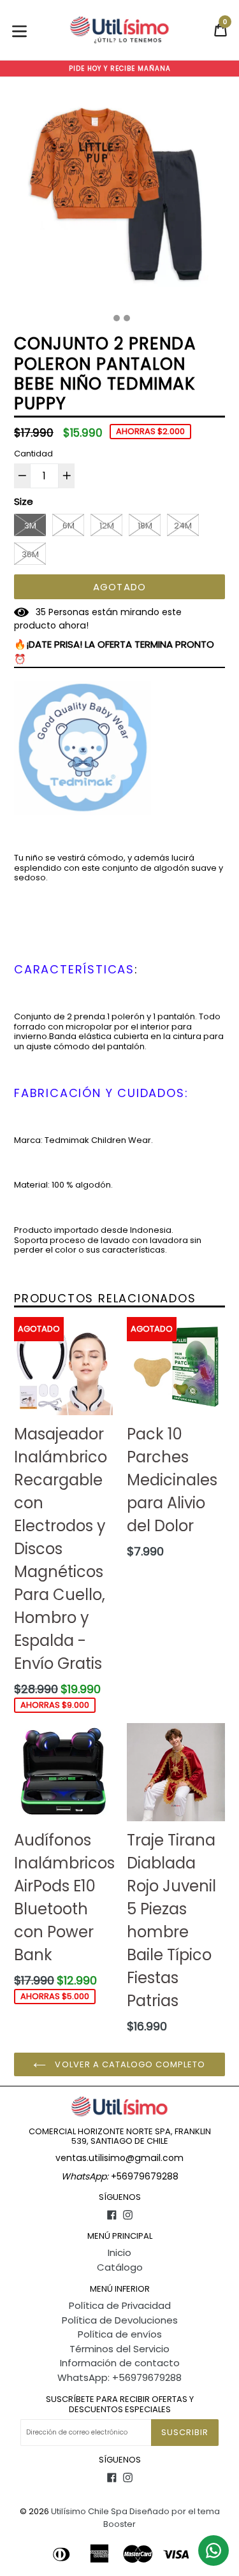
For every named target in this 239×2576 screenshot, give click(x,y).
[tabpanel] (119, 200)
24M (183, 526)
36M (30, 554)
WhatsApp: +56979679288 (119, 2377)
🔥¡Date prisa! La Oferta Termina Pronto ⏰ (114, 651)
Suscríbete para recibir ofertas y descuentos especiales (120, 2404)
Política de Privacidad (120, 2305)
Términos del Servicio (119, 2349)
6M (69, 526)
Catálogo (120, 2267)
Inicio (119, 2252)
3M (30, 526)
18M (145, 526)
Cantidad (33, 454)
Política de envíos (120, 2334)
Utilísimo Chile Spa (89, 2511)
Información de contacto (120, 2363)
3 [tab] (127, 318)
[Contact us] (214, 2551)
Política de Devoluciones (120, 2320)
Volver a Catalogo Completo (129, 2064)
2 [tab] (117, 318)
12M (107, 526)
